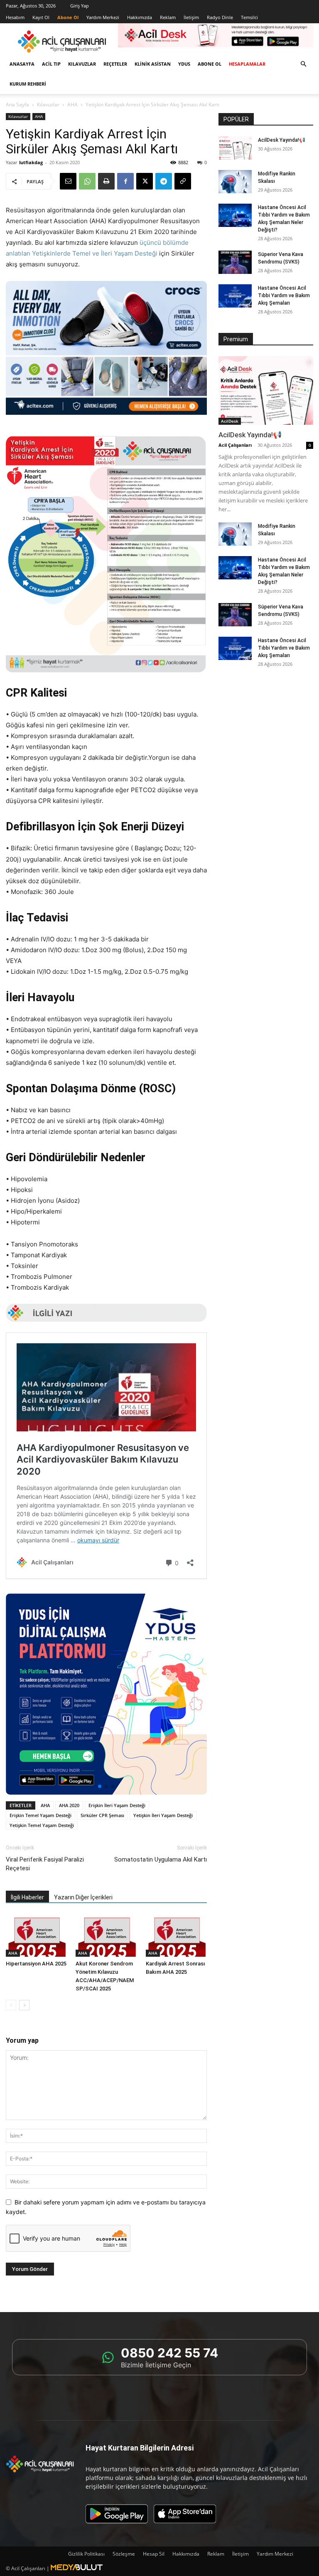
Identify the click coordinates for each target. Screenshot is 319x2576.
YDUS (184, 64)
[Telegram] (164, 181)
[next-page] (24, 2005)
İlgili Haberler (27, 1897)
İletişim (191, 17)
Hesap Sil (154, 2554)
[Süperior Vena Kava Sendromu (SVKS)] (235, 262)
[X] (145, 181)
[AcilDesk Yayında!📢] (235, 148)
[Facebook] (125, 181)
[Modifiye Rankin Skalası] (235, 182)
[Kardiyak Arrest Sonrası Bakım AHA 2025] (176, 1935)
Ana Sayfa (17, 105)
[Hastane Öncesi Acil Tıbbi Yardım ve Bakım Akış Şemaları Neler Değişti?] (235, 215)
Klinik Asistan (153, 64)
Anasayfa (22, 64)
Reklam (168, 17)
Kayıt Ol (41, 17)
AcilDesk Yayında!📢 (282, 140)
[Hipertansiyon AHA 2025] (36, 1935)
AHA (72, 105)
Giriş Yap (80, 6)
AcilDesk (230, 421)
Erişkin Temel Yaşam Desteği (40, 1815)
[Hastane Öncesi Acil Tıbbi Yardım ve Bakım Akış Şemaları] (235, 296)
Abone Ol (210, 64)
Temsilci (249, 17)
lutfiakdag (31, 162)
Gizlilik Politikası (86, 2554)
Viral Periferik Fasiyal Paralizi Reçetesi (45, 1864)
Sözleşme (124, 2554)
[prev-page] (11, 2005)
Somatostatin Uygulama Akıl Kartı (161, 1859)
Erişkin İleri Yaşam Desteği (117, 1805)
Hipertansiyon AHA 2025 (36, 1964)
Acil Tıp (51, 64)
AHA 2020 (69, 1805)
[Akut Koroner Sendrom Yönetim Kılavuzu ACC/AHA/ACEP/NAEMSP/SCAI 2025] (106, 1935)
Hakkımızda (140, 17)
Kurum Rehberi (28, 84)
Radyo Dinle (220, 17)
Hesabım (15, 17)
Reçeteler (115, 64)
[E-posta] (68, 181)
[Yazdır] (106, 181)
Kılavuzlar (82, 64)
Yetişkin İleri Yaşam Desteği (163, 1815)
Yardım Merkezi (103, 17)
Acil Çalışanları (235, 445)
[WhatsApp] (87, 181)
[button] (303, 64)
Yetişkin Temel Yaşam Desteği (42, 1825)
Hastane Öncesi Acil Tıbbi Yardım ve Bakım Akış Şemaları (284, 296)
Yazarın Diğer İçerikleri (83, 1897)
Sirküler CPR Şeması (102, 1815)
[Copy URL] (183, 181)
